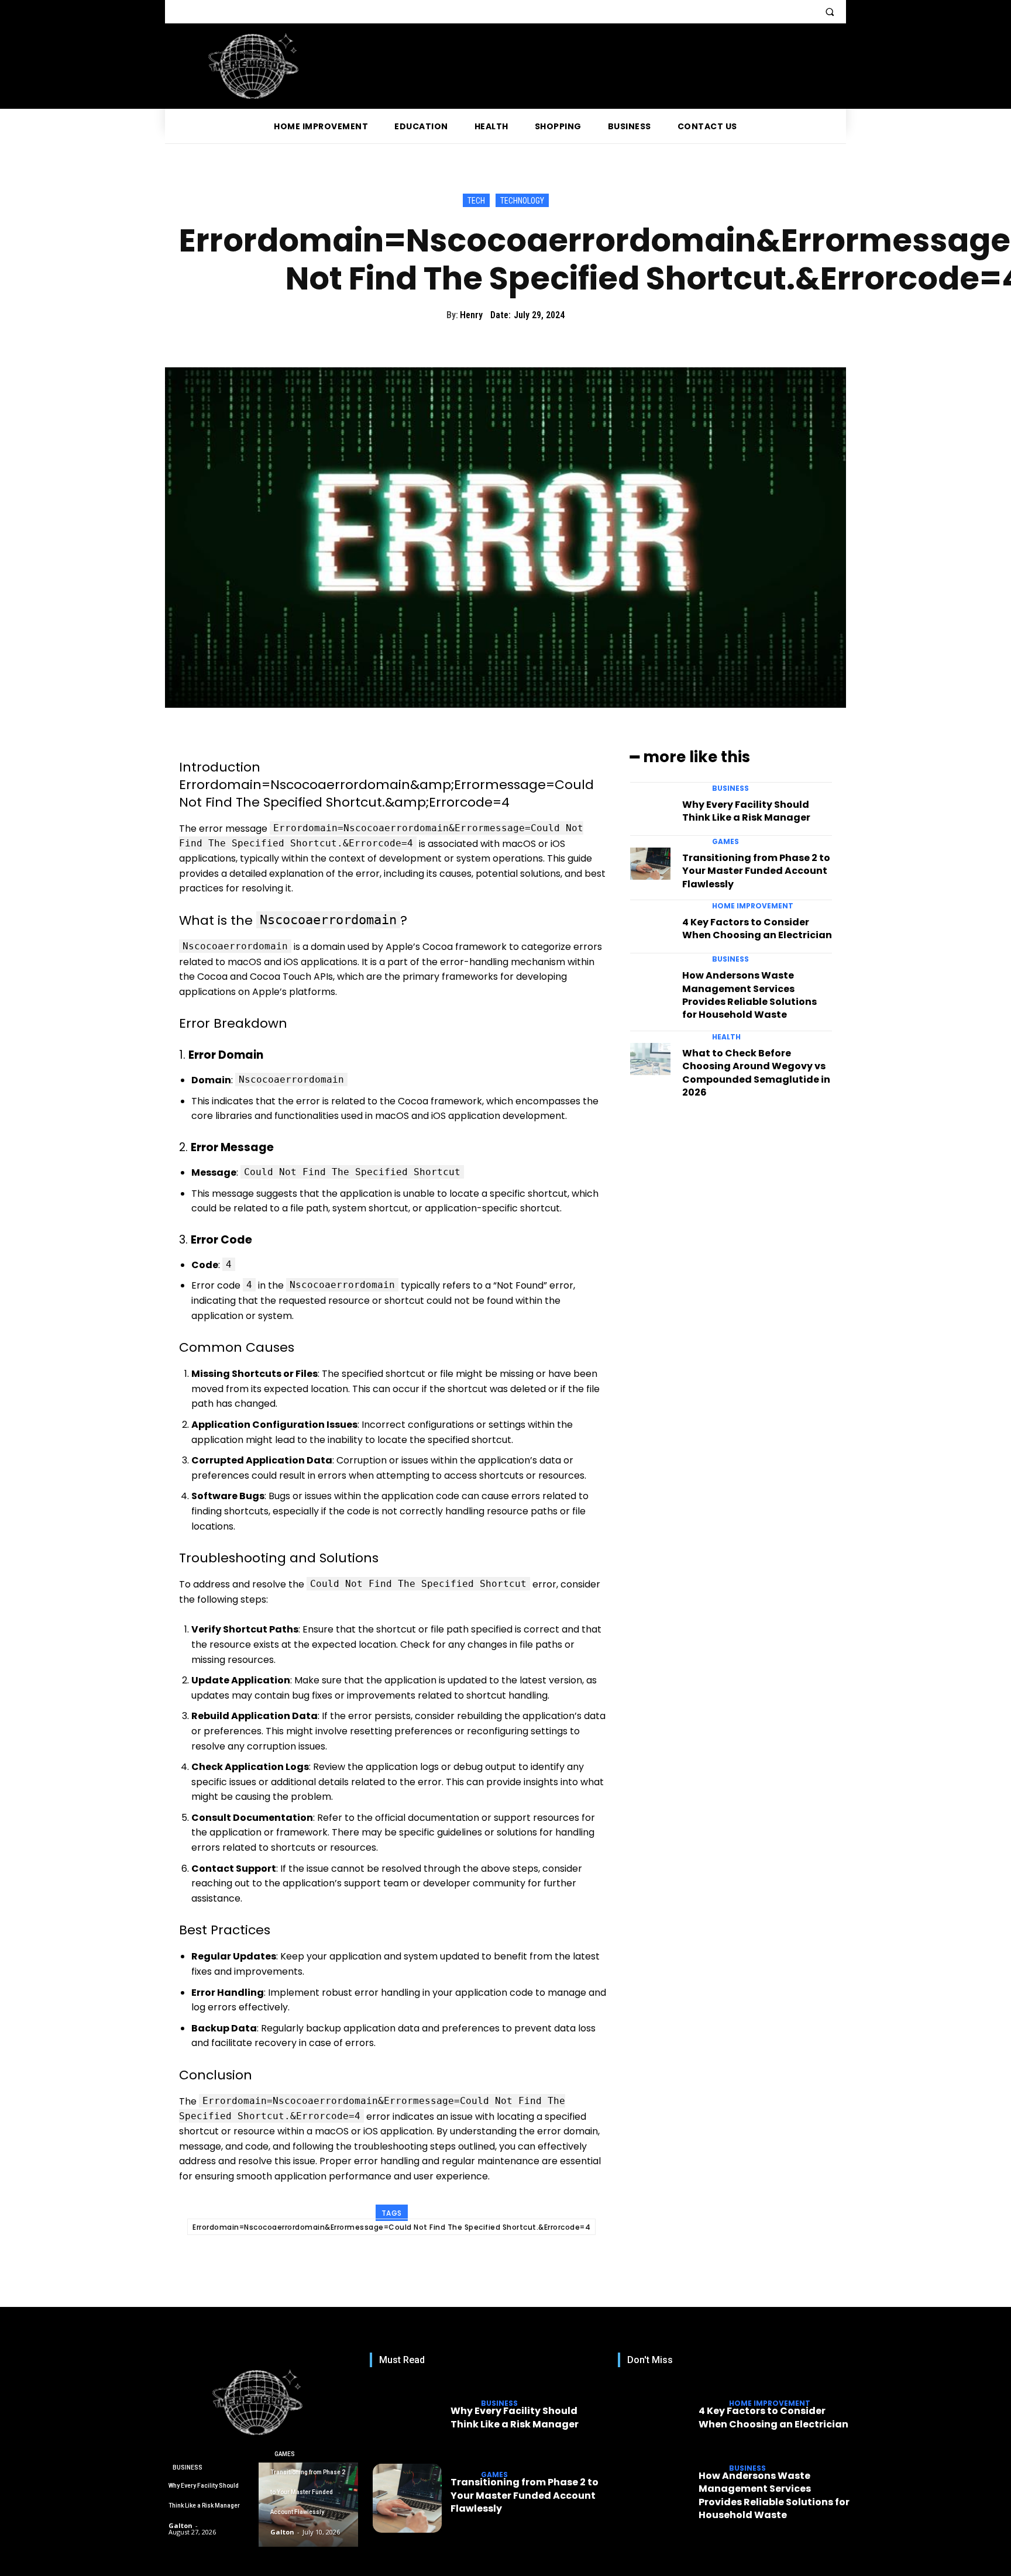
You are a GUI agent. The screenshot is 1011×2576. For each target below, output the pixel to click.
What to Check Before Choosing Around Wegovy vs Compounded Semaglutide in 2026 (756, 1073)
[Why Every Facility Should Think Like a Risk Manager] (650, 810)
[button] (830, 12)
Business (730, 788)
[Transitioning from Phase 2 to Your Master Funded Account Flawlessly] (650, 864)
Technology (522, 201)
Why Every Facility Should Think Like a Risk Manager (746, 811)
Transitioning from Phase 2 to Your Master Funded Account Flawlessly (756, 871)
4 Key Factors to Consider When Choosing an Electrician (757, 929)
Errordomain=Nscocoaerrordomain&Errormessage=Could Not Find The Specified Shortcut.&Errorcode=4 (391, 2227)
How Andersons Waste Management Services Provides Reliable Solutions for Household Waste (749, 995)
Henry (471, 315)
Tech (476, 201)
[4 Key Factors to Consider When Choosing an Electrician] (650, 928)
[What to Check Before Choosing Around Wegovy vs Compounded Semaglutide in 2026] (650, 1059)
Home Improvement (753, 906)
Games (725, 842)
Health (726, 1037)
